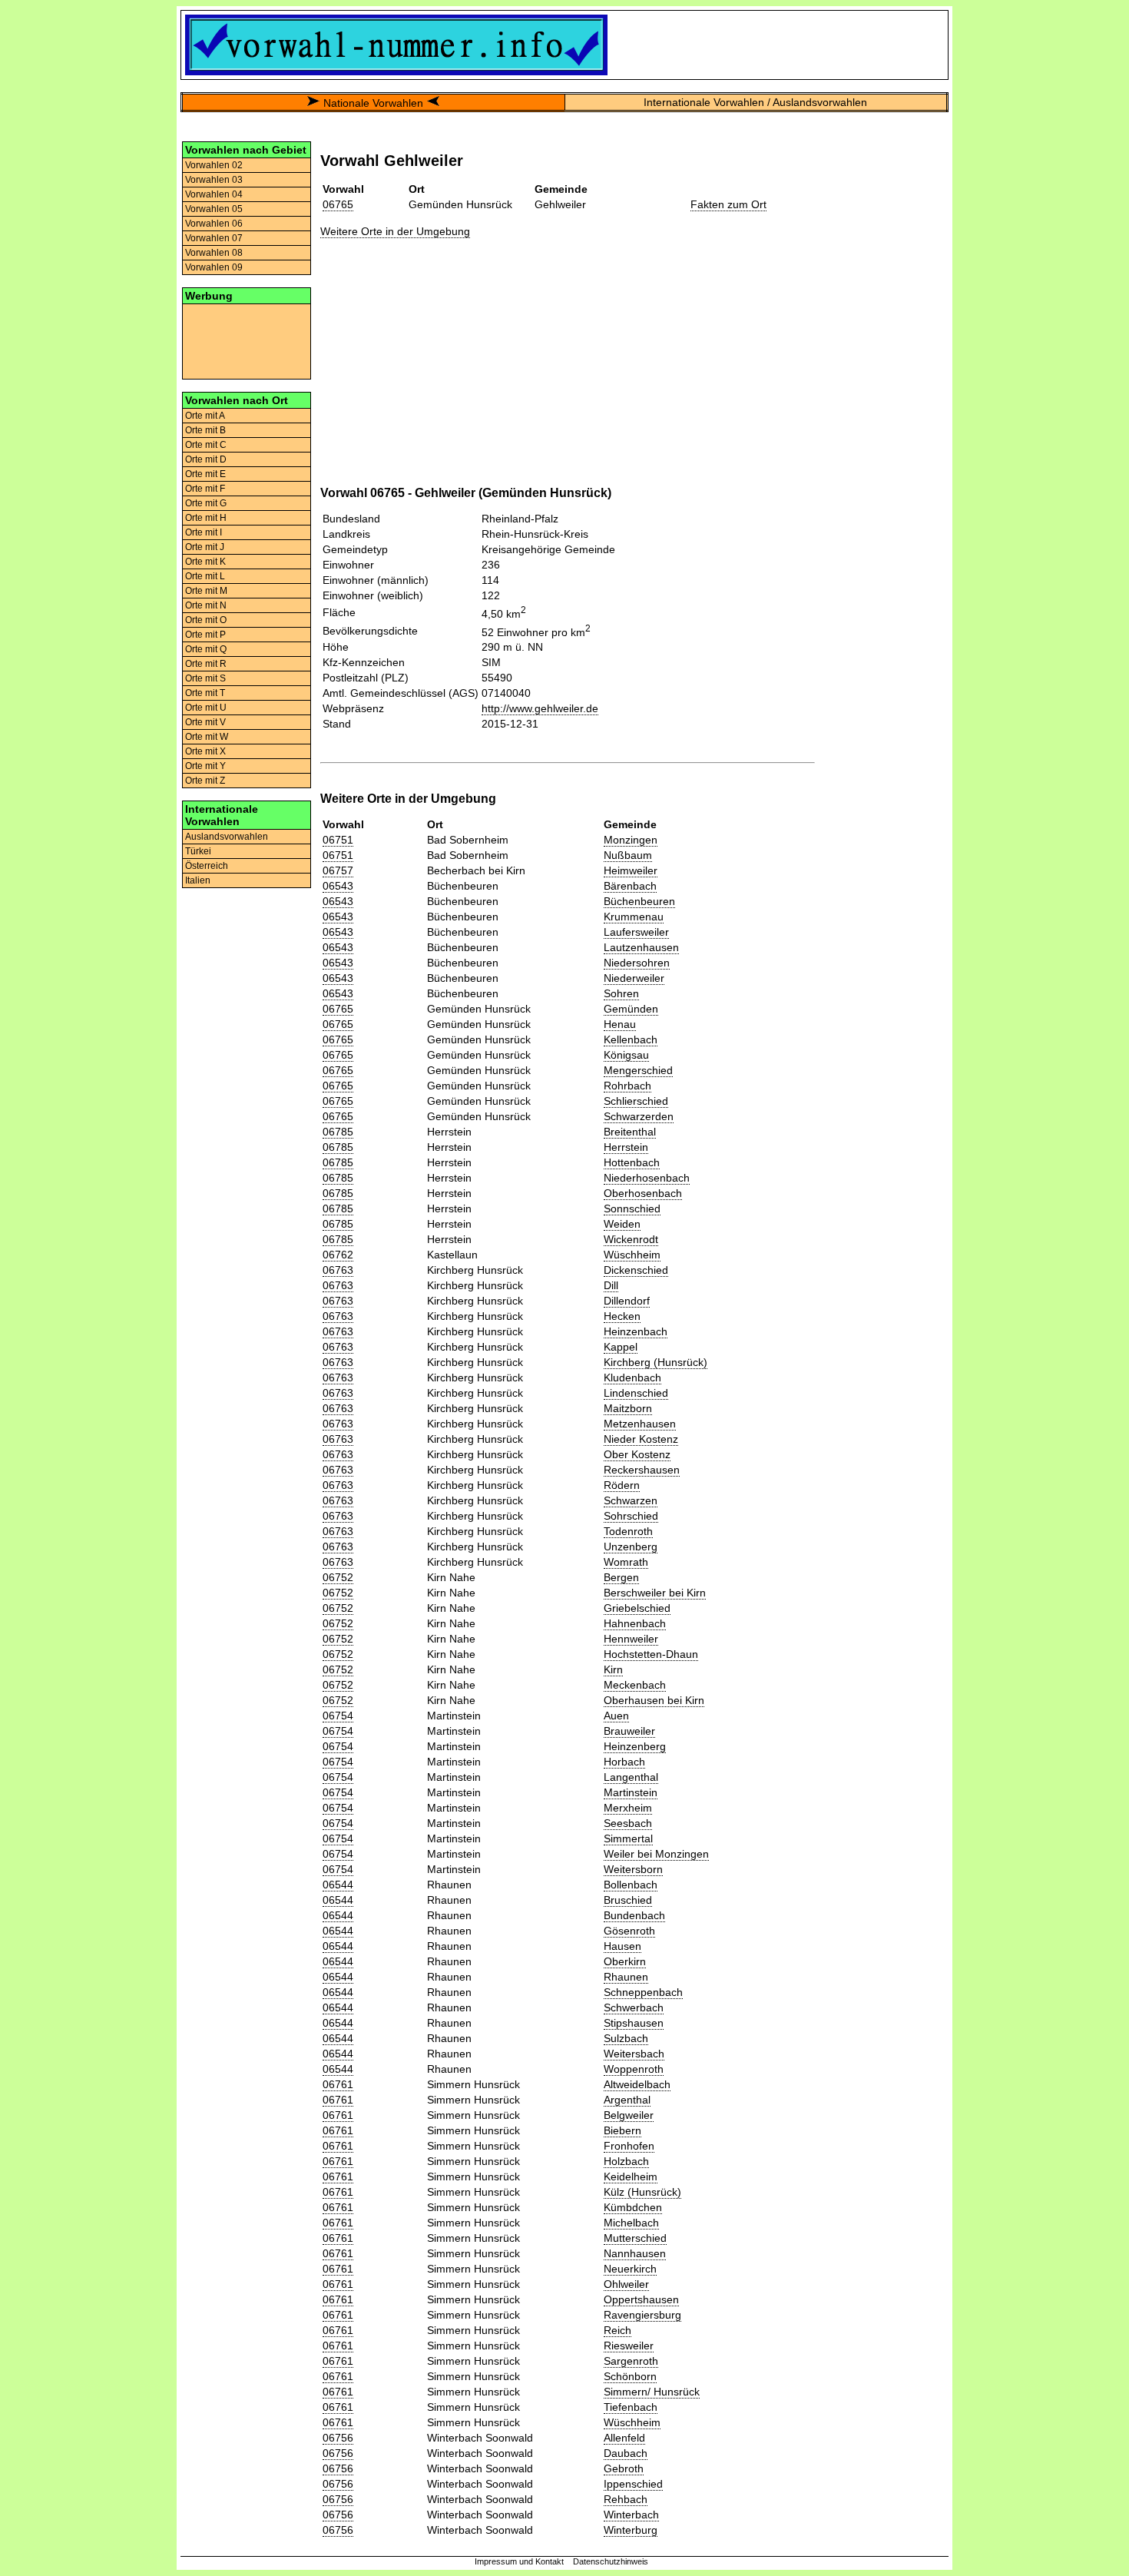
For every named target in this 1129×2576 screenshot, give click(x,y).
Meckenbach (635, 1685)
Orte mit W (207, 737)
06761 (338, 2084)
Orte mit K (205, 562)
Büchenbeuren (639, 901)
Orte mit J (205, 547)
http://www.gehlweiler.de (540, 708)
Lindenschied (636, 1393)
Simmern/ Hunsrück (652, 2392)
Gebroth (624, 2468)
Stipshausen (634, 2023)
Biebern (622, 2130)
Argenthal (627, 2100)
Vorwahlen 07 (214, 238)
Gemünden (631, 1009)
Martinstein (631, 1792)
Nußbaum (628, 855)
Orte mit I (204, 532)
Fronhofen (629, 2146)
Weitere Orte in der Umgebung (395, 231)
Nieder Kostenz (641, 1439)
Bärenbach (630, 886)
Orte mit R (206, 664)
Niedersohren (637, 963)
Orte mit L (205, 576)
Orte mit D (206, 459)
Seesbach (628, 1823)
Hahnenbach (635, 1623)
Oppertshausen (641, 2299)
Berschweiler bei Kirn (655, 1593)
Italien (198, 880)
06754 (338, 1716)
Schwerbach (634, 2007)
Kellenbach (631, 1039)
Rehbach (626, 2499)
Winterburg (631, 2530)
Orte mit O (206, 620)
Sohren (621, 993)
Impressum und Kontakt (519, 2561)
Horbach (624, 1762)
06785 (338, 1132)
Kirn (613, 1669)
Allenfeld (624, 2438)
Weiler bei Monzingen (656, 1854)
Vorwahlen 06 (214, 224)
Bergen (621, 1577)
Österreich (207, 866)
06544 (338, 1885)
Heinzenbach (636, 1331)
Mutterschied (635, 2238)
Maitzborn (628, 1408)
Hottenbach (632, 1162)
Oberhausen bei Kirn (654, 1700)
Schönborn (630, 2376)
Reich (617, 2330)
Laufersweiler (636, 932)
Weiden (622, 1224)
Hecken (622, 1316)
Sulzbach (626, 2038)
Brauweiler (629, 1731)
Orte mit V (205, 722)
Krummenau (634, 917)
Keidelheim (631, 2177)
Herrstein (626, 1147)
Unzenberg (631, 1547)
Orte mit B (205, 430)
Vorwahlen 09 (214, 267)
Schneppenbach (643, 1992)
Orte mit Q (206, 649)
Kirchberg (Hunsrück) (656, 1362)
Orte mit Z (205, 781)
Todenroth (628, 1531)
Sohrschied (631, 1516)
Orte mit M (206, 591)
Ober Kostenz (637, 1454)
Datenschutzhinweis (611, 2561)
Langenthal (631, 1777)
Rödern (622, 1485)
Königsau (626, 1055)
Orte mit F (205, 489)
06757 (338, 870)
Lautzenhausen (641, 947)
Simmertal (628, 1838)
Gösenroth (629, 1931)
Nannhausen (635, 2253)
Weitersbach (634, 2054)
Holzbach (626, 2161)
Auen (616, 1716)
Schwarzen (631, 1500)
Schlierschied (636, 1101)
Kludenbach (632, 1378)
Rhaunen (626, 1977)
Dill (611, 1285)
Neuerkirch (630, 2269)
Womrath (626, 1562)
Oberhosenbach (643, 1193)
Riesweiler (629, 2346)
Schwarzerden (639, 1116)
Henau (620, 1024)
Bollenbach (631, 1885)
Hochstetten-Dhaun (651, 1654)
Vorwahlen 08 (214, 253)
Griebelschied (637, 1608)
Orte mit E (205, 474)
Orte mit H (206, 518)
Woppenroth (634, 2069)
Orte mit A (205, 416)
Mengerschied (638, 1070)
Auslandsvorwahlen (227, 837)
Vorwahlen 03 (214, 180)
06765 (338, 204)
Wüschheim (632, 1255)
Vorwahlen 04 (214, 194)
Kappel (621, 1347)
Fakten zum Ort (728, 204)
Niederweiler (634, 978)
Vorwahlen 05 (214, 209)
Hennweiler (631, 1639)
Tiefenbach (631, 2407)
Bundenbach (634, 1915)
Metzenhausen (640, 1424)
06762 (338, 1255)
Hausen (622, 1946)
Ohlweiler (626, 2284)
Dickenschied (636, 1270)
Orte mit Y (205, 766)
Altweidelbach (637, 2084)
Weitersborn (633, 1869)
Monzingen (631, 840)
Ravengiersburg (642, 2315)
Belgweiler (629, 2115)
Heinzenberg (635, 1746)
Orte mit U (206, 708)
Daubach (626, 2453)
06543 (338, 886)
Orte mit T (205, 693)
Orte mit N (206, 605)
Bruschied (628, 1900)
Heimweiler (631, 870)
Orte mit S (205, 678)
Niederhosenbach (647, 1178)
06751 (338, 840)
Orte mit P (205, 635)
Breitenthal (630, 1132)
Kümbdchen (633, 2207)
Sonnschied (632, 1208)
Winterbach (631, 2515)
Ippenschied (633, 2484)
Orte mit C (206, 445)
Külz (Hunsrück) (642, 2192)
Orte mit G (206, 503)
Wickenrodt (631, 1239)
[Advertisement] (247, 340)
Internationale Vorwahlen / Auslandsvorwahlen (755, 102)
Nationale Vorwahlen (373, 103)
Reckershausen (642, 1470)
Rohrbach (627, 1086)
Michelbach (631, 2223)
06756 (338, 2438)
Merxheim (628, 1808)
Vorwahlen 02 (214, 165)
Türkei (198, 851)
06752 (338, 1577)
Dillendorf (627, 1301)
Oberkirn (625, 1961)
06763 (338, 1270)
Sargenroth (631, 2361)
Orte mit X (205, 751)
